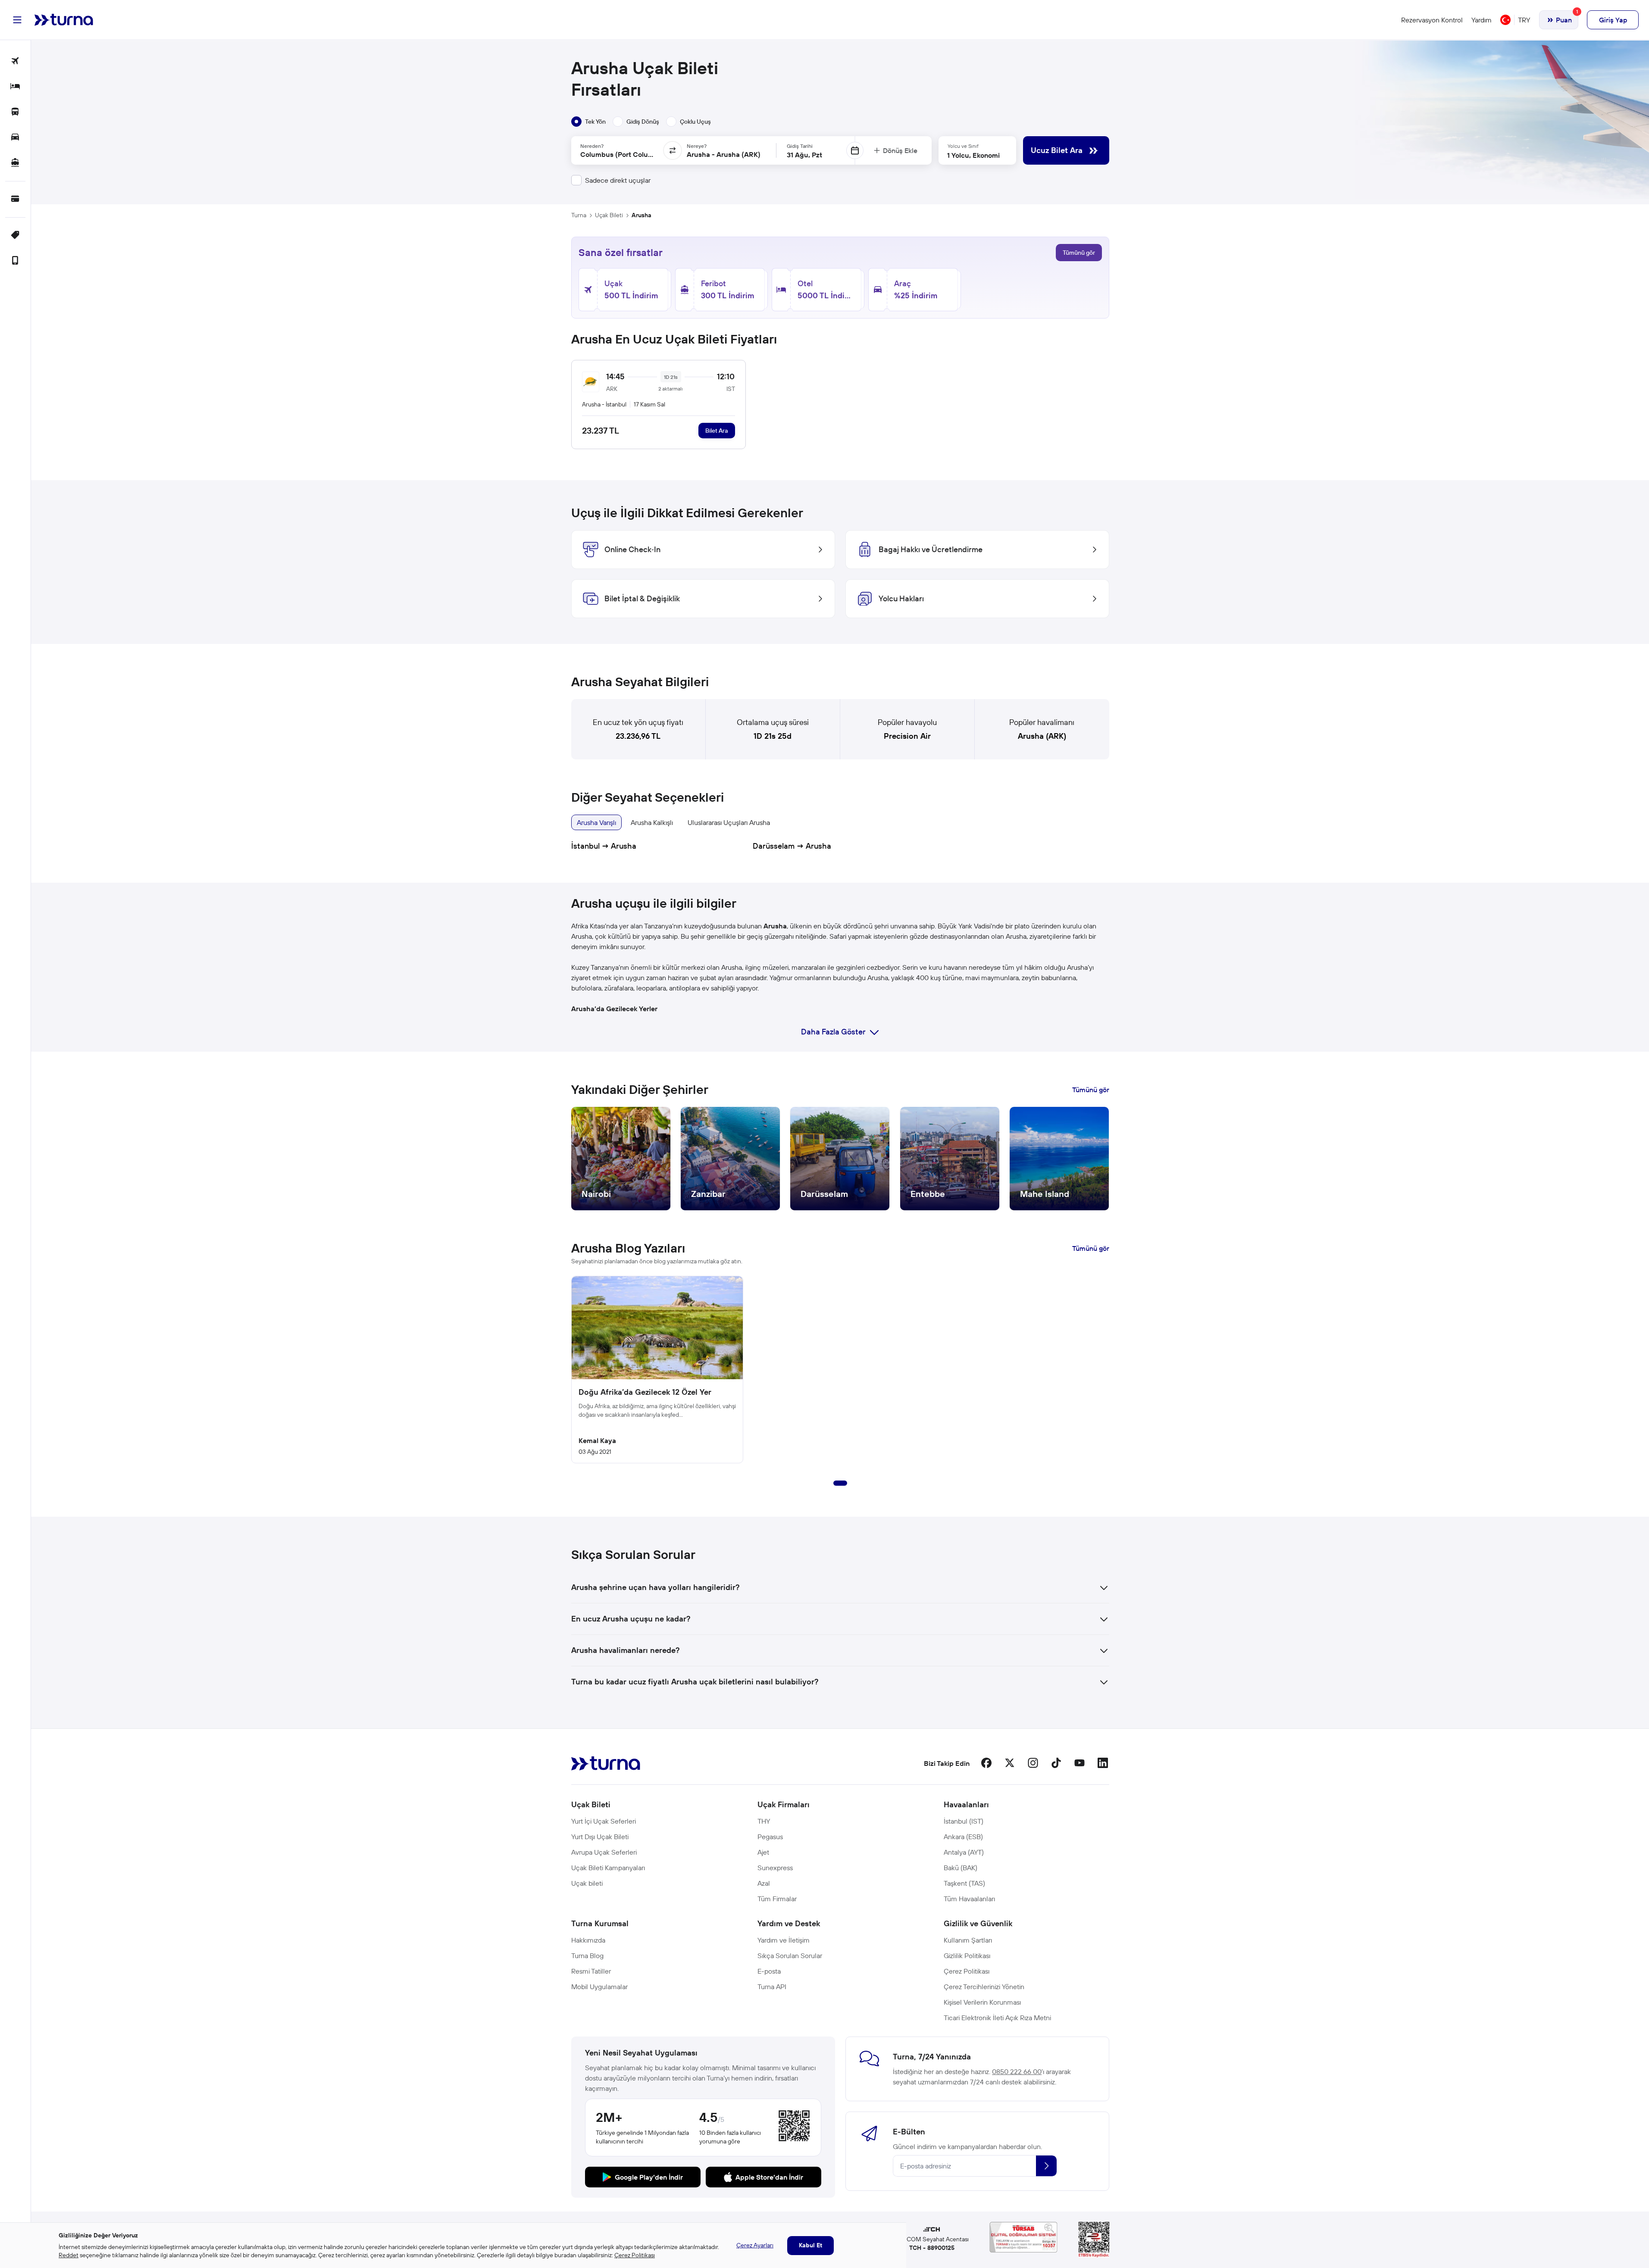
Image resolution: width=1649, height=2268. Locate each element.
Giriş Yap (1613, 20)
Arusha (641, 215)
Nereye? (697, 146)
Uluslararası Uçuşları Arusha (729, 822)
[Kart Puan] (15, 199)
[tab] (588, 122)
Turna (579, 215)
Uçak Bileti (609, 215)
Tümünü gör (1079, 253)
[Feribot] (15, 163)
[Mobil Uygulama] (15, 261)
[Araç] (15, 138)
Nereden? (592, 146)
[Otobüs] (15, 112)
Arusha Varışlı (596, 822)
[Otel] (15, 87)
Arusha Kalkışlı (652, 822)
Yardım (1482, 20)
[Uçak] (15, 61)
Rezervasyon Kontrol (1432, 20)
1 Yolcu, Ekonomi (973, 155)
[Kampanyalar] (15, 236)
